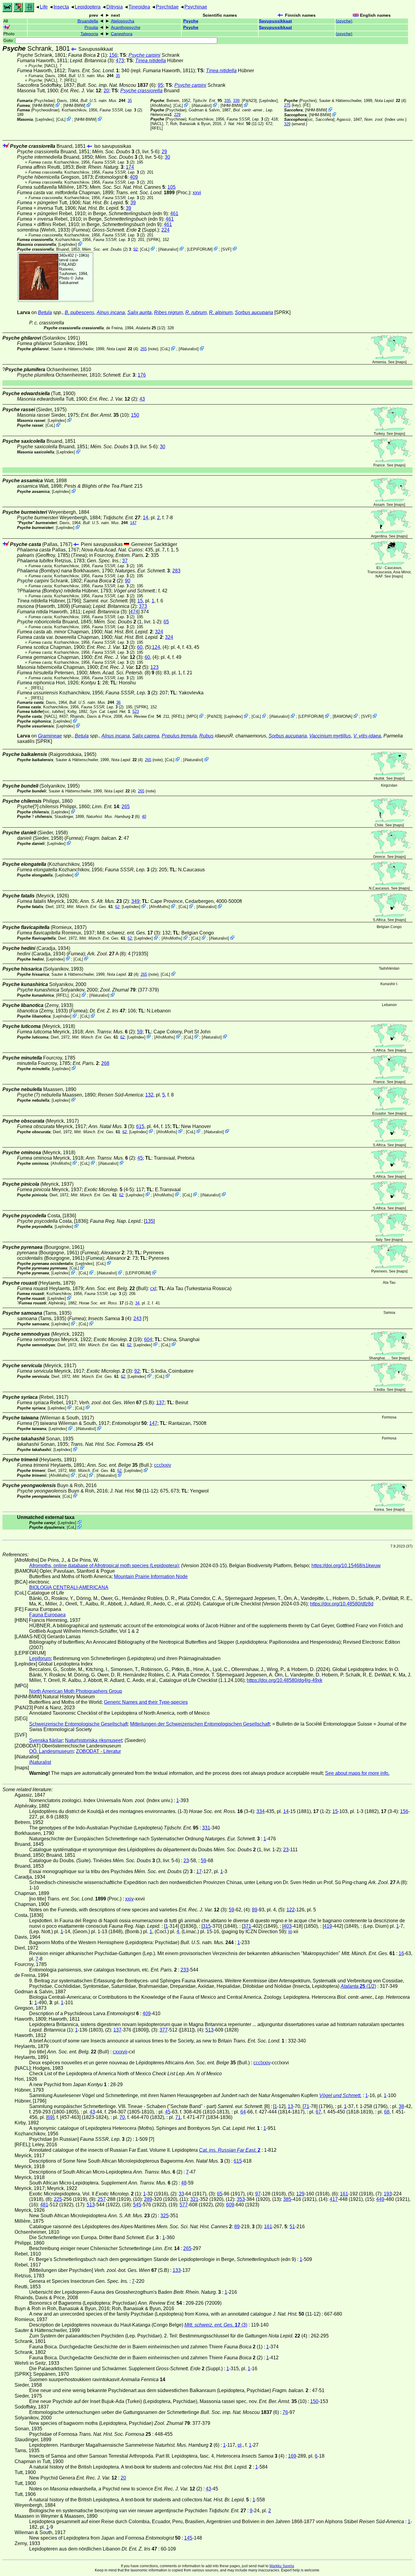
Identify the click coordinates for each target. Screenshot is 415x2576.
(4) (390, 101)
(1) (87, 55)
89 (255, 1910)
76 (285, 2412)
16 (401, 1953)
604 (148, 1339)
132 (149, 1095)
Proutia (91, 27)
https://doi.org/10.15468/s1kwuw (346, 1566)
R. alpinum (221, 312)
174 (130, 167)
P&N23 (249, 101)
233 (185, 1970)
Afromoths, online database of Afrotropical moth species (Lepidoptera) (104, 1566)
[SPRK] (153, 240)
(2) (121, 110)
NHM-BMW (43, 105)
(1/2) (150, 328)
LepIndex (45, 119)
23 (286, 1850)
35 (118, 76)
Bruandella (88, 21)
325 (165, 2216)
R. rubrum (196, 312)
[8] (109, 601)
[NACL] (51, 66)
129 (300, 2194)
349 (135, 901)
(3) (128, 933)
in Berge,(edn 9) (128, 214)
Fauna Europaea (47, 1615)
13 (290, 2106)
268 (105, 1063)
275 (287, 105)
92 (135, 249)
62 (117, 907)
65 (166, 622)
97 (258, 2194)
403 (288, 1926)
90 (128, 581)
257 (102, 2199)
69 (50, 2117)
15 (140, 601)
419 (328, 1926)
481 (44, 2205)
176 (142, 375)
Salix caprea (146, 736)
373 (143, 606)
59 (140, 1032)
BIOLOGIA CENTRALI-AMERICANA (69, 1587)
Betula (45, 312)
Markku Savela (282, 2566)
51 (292, 2227)
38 (401, 2106)
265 (144, 349)
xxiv (129, 1899)
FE (307, 105)
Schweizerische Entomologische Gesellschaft (78, 1724)
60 (140, 647)
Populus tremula (179, 736)
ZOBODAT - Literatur (98, 1751)
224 (165, 230)
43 (142, 399)
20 (106, 91)
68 (387, 2112)
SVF (226, 249)
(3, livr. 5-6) (126, 152)
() (344, 21)
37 (125, 561)
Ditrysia (115, 7)
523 (136, 712)
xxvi (197, 193)
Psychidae (167, 7)
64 (243, 2112)
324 (159, 632)
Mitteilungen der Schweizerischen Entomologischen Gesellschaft (200, 1724)
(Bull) (117, 1288)
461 (174, 214)
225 (58, 2199)
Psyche (191, 21)
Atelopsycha (123, 21)
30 (167, 157)
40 (144, 817)
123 (154, 667)
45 (140, 1158)
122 (291, 1910)
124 (156, 647)
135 (149, 1221)
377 (164, 2030)
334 (261, 1811)
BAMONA (343, 716)
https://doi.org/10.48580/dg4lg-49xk (285, 1680)
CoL (61, 119)
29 (164, 152)
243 (137, 1319)
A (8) (106, 954)
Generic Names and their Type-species (146, 1702)
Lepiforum (40, 1658)
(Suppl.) (125, 230)
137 (160, 1403)
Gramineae (50, 736)
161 (344, 2194)
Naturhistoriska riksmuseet (94, 1740)
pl (240, 2445)
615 (140, 1126)
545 (137, 2205)
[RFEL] (70, 80)
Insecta (61, 7)
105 (171, 187)
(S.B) (116, 1403)
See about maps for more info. (357, 1773)
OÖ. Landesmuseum (51, 1751)
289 (148, 2199)
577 (184, 2205)
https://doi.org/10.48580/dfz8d (342, 1604)
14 (146, 518)
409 (134, 177)
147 (133, 523)
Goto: (9, 41)
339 (236, 101)
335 (227, 101)
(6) (116, 85)
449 (380, 2199)
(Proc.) (153, 193)
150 (135, 415)
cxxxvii (120, 2052)
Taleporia (89, 34)
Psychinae (196, 7)
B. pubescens (79, 312)
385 (287, 2199)
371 (247, 1926)
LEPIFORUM (200, 249)
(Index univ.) (385, 119)
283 (176, 571)
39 (133, 203)
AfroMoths (161, 105)
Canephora (122, 34)
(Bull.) (119, 1465)
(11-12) (244, 124)
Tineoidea (139, 7)
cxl (153, 1288)
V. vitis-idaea (367, 736)
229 (177, 115)
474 (134, 612)
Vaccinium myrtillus (330, 736)
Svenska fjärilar (46, 1740)
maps (401, 362)
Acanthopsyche (126, 27)
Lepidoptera (88, 7)
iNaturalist (202, 105)
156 (113, 55)
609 (230, 2205)
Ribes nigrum (168, 312)
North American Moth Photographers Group (76, 1691)
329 (287, 124)
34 (137, 1303)
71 (307, 2106)
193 (388, 2194)
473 (120, 61)
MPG (192, 716)
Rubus (206, 736)
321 (194, 2199)
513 (209, 2030)
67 (318, 2112)
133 (177, 2270)
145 (188, 2538)
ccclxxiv (163, 1465)
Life (44, 7)
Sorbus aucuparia (254, 312)
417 (334, 2199)
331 (206, 1828)
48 (184, 2183)
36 (118, 702)
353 (241, 2199)
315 (207, 1926)
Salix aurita (139, 312)
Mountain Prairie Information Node (151, 1576)
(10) (105, 415)
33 (181, 2194)
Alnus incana (111, 312)
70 (122, 2117)
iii (290, 1932)
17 (199, 1871)
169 (292, 2456)
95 (160, 85)
